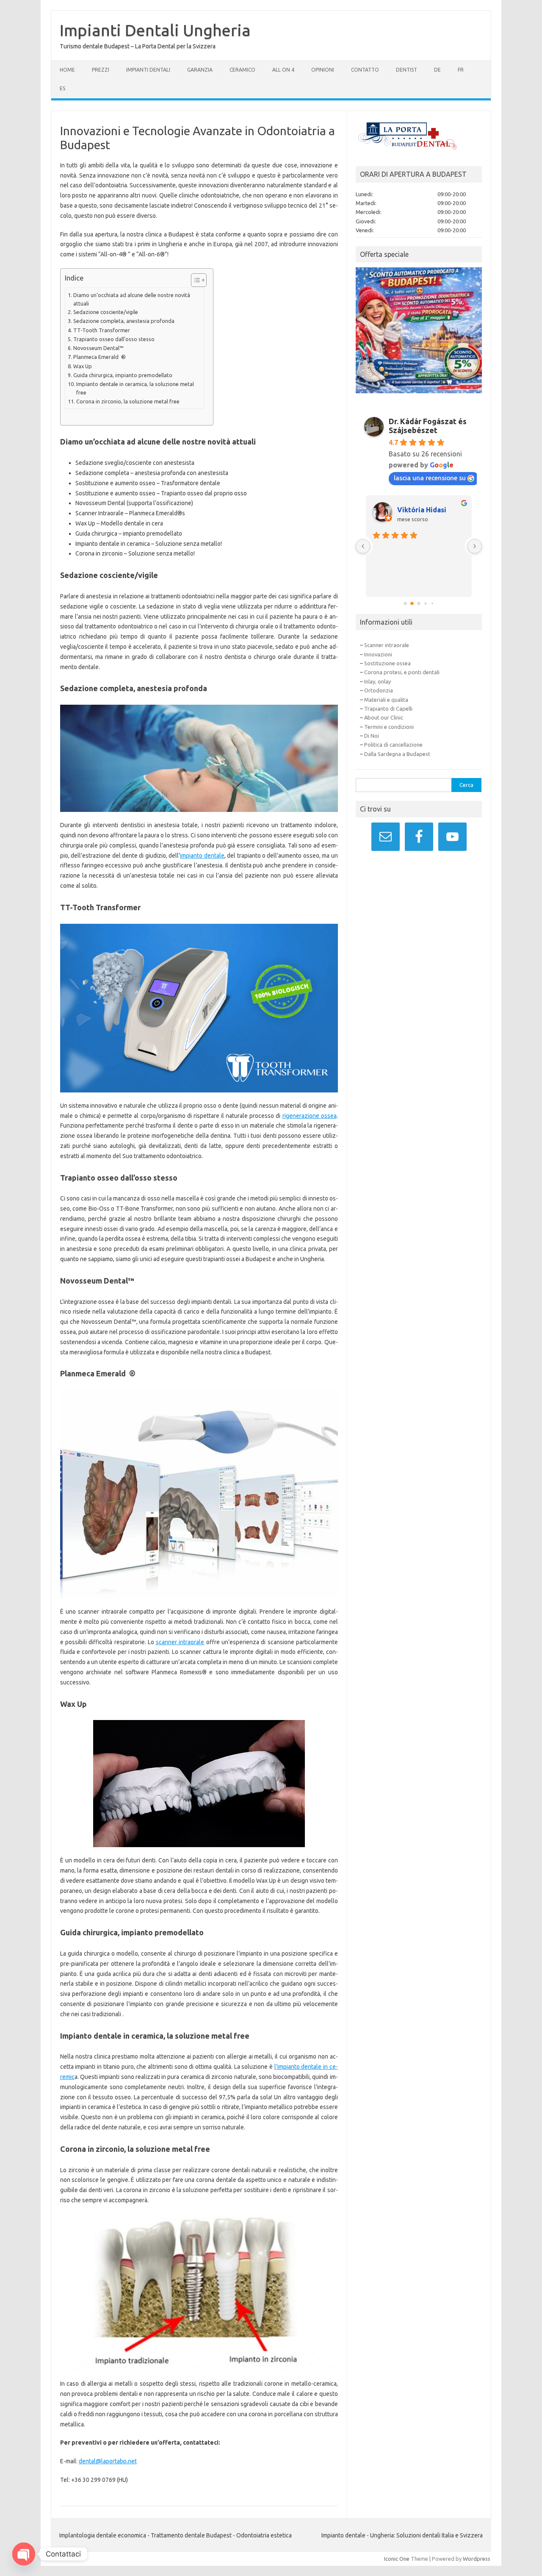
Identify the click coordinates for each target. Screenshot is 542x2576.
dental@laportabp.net (108, 2461)
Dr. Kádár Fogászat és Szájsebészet (428, 426)
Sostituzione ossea (387, 663)
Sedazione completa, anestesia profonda (124, 321)
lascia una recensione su (430, 478)
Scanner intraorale (387, 645)
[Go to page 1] (412, 603)
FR (461, 70)
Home (67, 70)
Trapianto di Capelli (388, 709)
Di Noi (372, 736)
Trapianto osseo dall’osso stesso (114, 339)
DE (437, 70)
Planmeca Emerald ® (100, 357)
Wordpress (477, 2559)
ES (62, 88)
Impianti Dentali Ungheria (155, 30)
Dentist (406, 70)
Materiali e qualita (386, 700)
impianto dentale (202, 856)
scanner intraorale (180, 1642)
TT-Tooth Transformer (102, 330)
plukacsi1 (413, 510)
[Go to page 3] (426, 603)
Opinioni (323, 70)
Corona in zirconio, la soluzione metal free (128, 401)
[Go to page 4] (433, 603)
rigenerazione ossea (310, 1116)
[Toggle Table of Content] (195, 280)
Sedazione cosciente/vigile (106, 312)
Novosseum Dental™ (98, 348)
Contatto (365, 70)
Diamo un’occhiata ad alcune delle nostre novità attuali (132, 299)
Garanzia (200, 70)
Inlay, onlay (377, 681)
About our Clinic (384, 717)
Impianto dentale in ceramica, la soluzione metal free (135, 388)
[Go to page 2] (419, 603)
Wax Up (83, 366)
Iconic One (397, 2559)
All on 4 (283, 70)
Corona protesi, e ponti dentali (402, 672)
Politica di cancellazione (393, 745)
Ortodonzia (379, 690)
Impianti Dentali (148, 70)
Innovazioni (378, 654)
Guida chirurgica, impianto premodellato (123, 375)
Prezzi (101, 70)
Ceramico (242, 70)
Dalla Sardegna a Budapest (397, 754)
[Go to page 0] (405, 603)
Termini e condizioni (389, 727)
